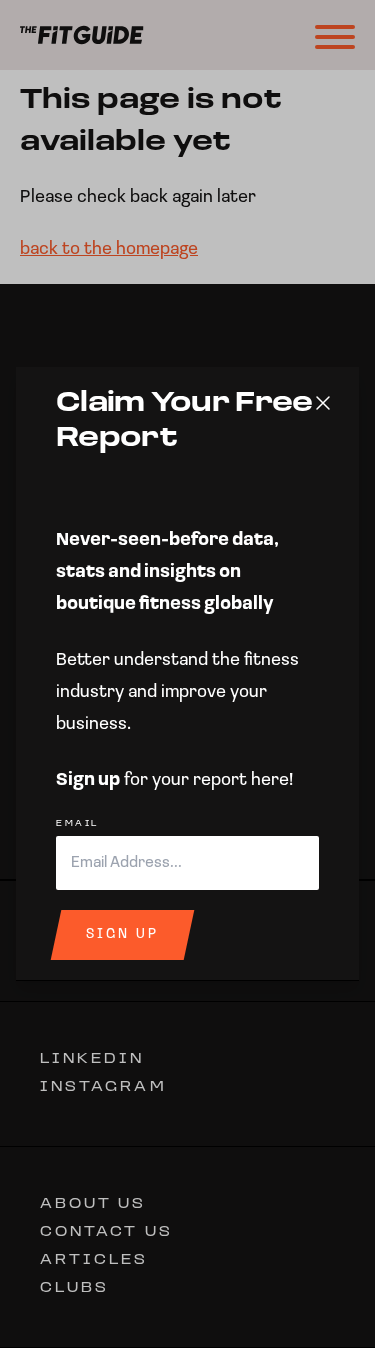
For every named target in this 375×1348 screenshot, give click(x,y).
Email (77, 824)
